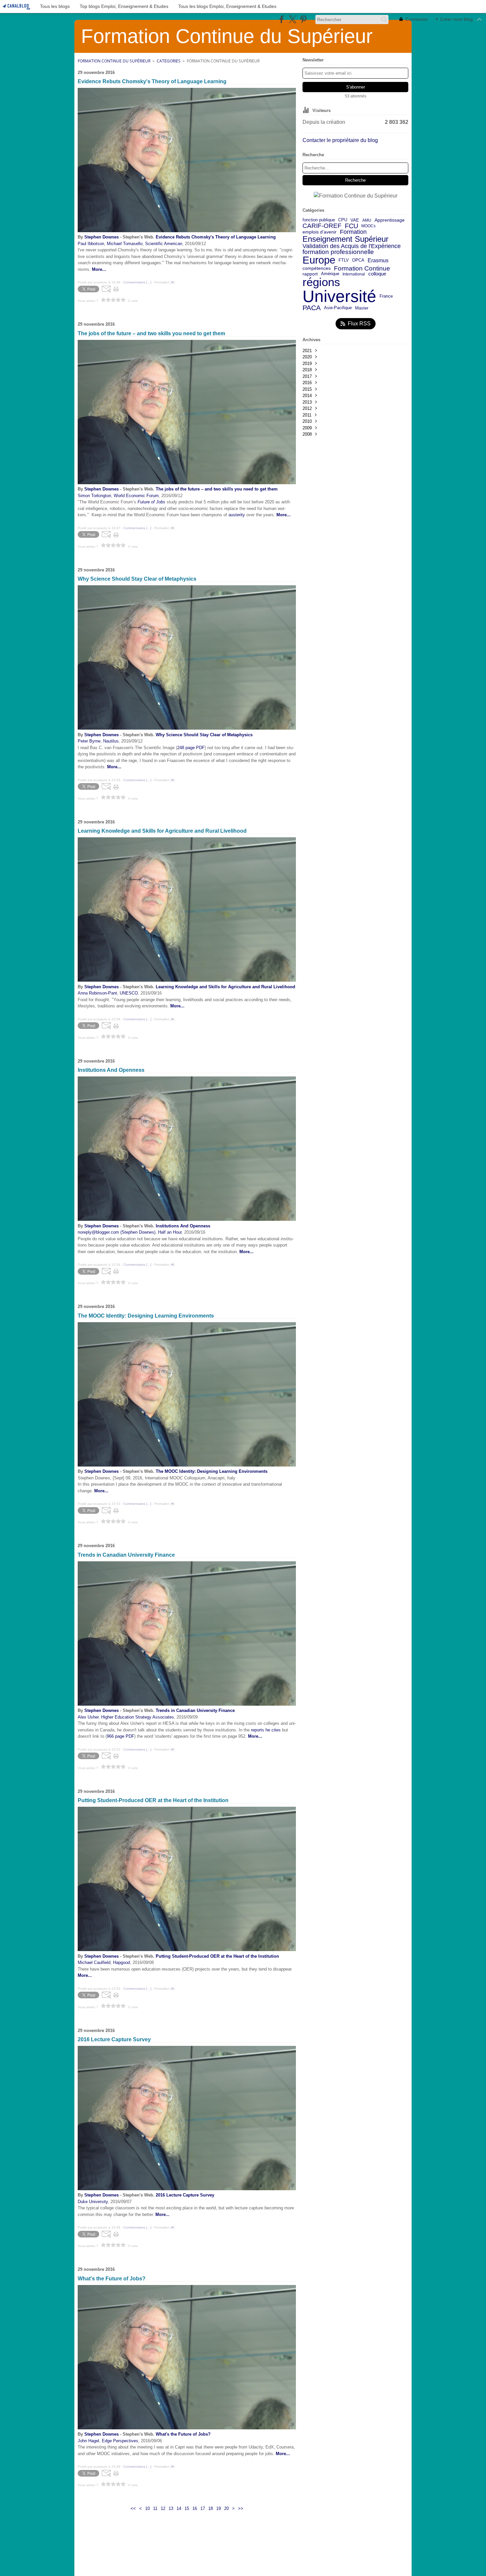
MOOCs (368, 226)
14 (179, 2508)
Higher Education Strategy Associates (138, 1717)
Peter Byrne (89, 741)
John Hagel (88, 2441)
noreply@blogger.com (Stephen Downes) (117, 1232)
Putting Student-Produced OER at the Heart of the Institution (217, 1956)
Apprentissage (390, 220)
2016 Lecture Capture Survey (185, 2195)
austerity (237, 515)
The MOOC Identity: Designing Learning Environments (212, 1471)
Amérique (330, 274)
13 (171, 2508)
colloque (377, 274)
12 (163, 2508)
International (354, 274)
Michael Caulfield (94, 1962)
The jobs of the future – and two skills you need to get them (217, 489)
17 (203, 2508)
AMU (367, 220)
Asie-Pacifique (338, 308)
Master (362, 308)
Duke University (93, 2202)
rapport (310, 274)
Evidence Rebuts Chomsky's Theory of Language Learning (216, 237)
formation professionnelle (338, 252)
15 (187, 2508)
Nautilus (111, 741)
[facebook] (282, 19)
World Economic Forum (136, 496)
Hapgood (122, 1962)
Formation (353, 232)
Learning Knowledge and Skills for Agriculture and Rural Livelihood (225, 987)
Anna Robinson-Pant (97, 993)
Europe (319, 260)
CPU (343, 220)
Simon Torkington (94, 496)
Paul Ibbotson (91, 244)
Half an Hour (170, 1232)
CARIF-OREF (322, 226)
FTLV (344, 260)
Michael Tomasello (125, 244)
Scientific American (164, 244)
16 (195, 2508)
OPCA (358, 260)
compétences (317, 269)
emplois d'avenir (320, 232)
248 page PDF (191, 748)
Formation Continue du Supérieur (114, 61)
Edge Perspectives (120, 2441)
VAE (355, 220)
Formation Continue (362, 269)
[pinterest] (303, 19)
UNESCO (129, 993)
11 (155, 2508)
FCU (351, 226)
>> (241, 2508)
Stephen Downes (101, 237)
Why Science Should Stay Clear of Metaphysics (204, 735)
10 (147, 2508)
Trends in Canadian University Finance (195, 1710)
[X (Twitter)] (292, 19)
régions (321, 282)
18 (211, 2508)
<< (133, 2508)
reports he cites (266, 1730)
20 (226, 2508)
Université (339, 296)
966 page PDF (121, 1736)
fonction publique (319, 220)
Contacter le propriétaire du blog (340, 140)
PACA (312, 308)
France (386, 296)
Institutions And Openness (183, 1226)
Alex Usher (88, 1717)
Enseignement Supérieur (345, 239)
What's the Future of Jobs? (183, 2434)
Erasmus (378, 260)
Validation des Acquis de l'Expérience (352, 246)
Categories (169, 61)
